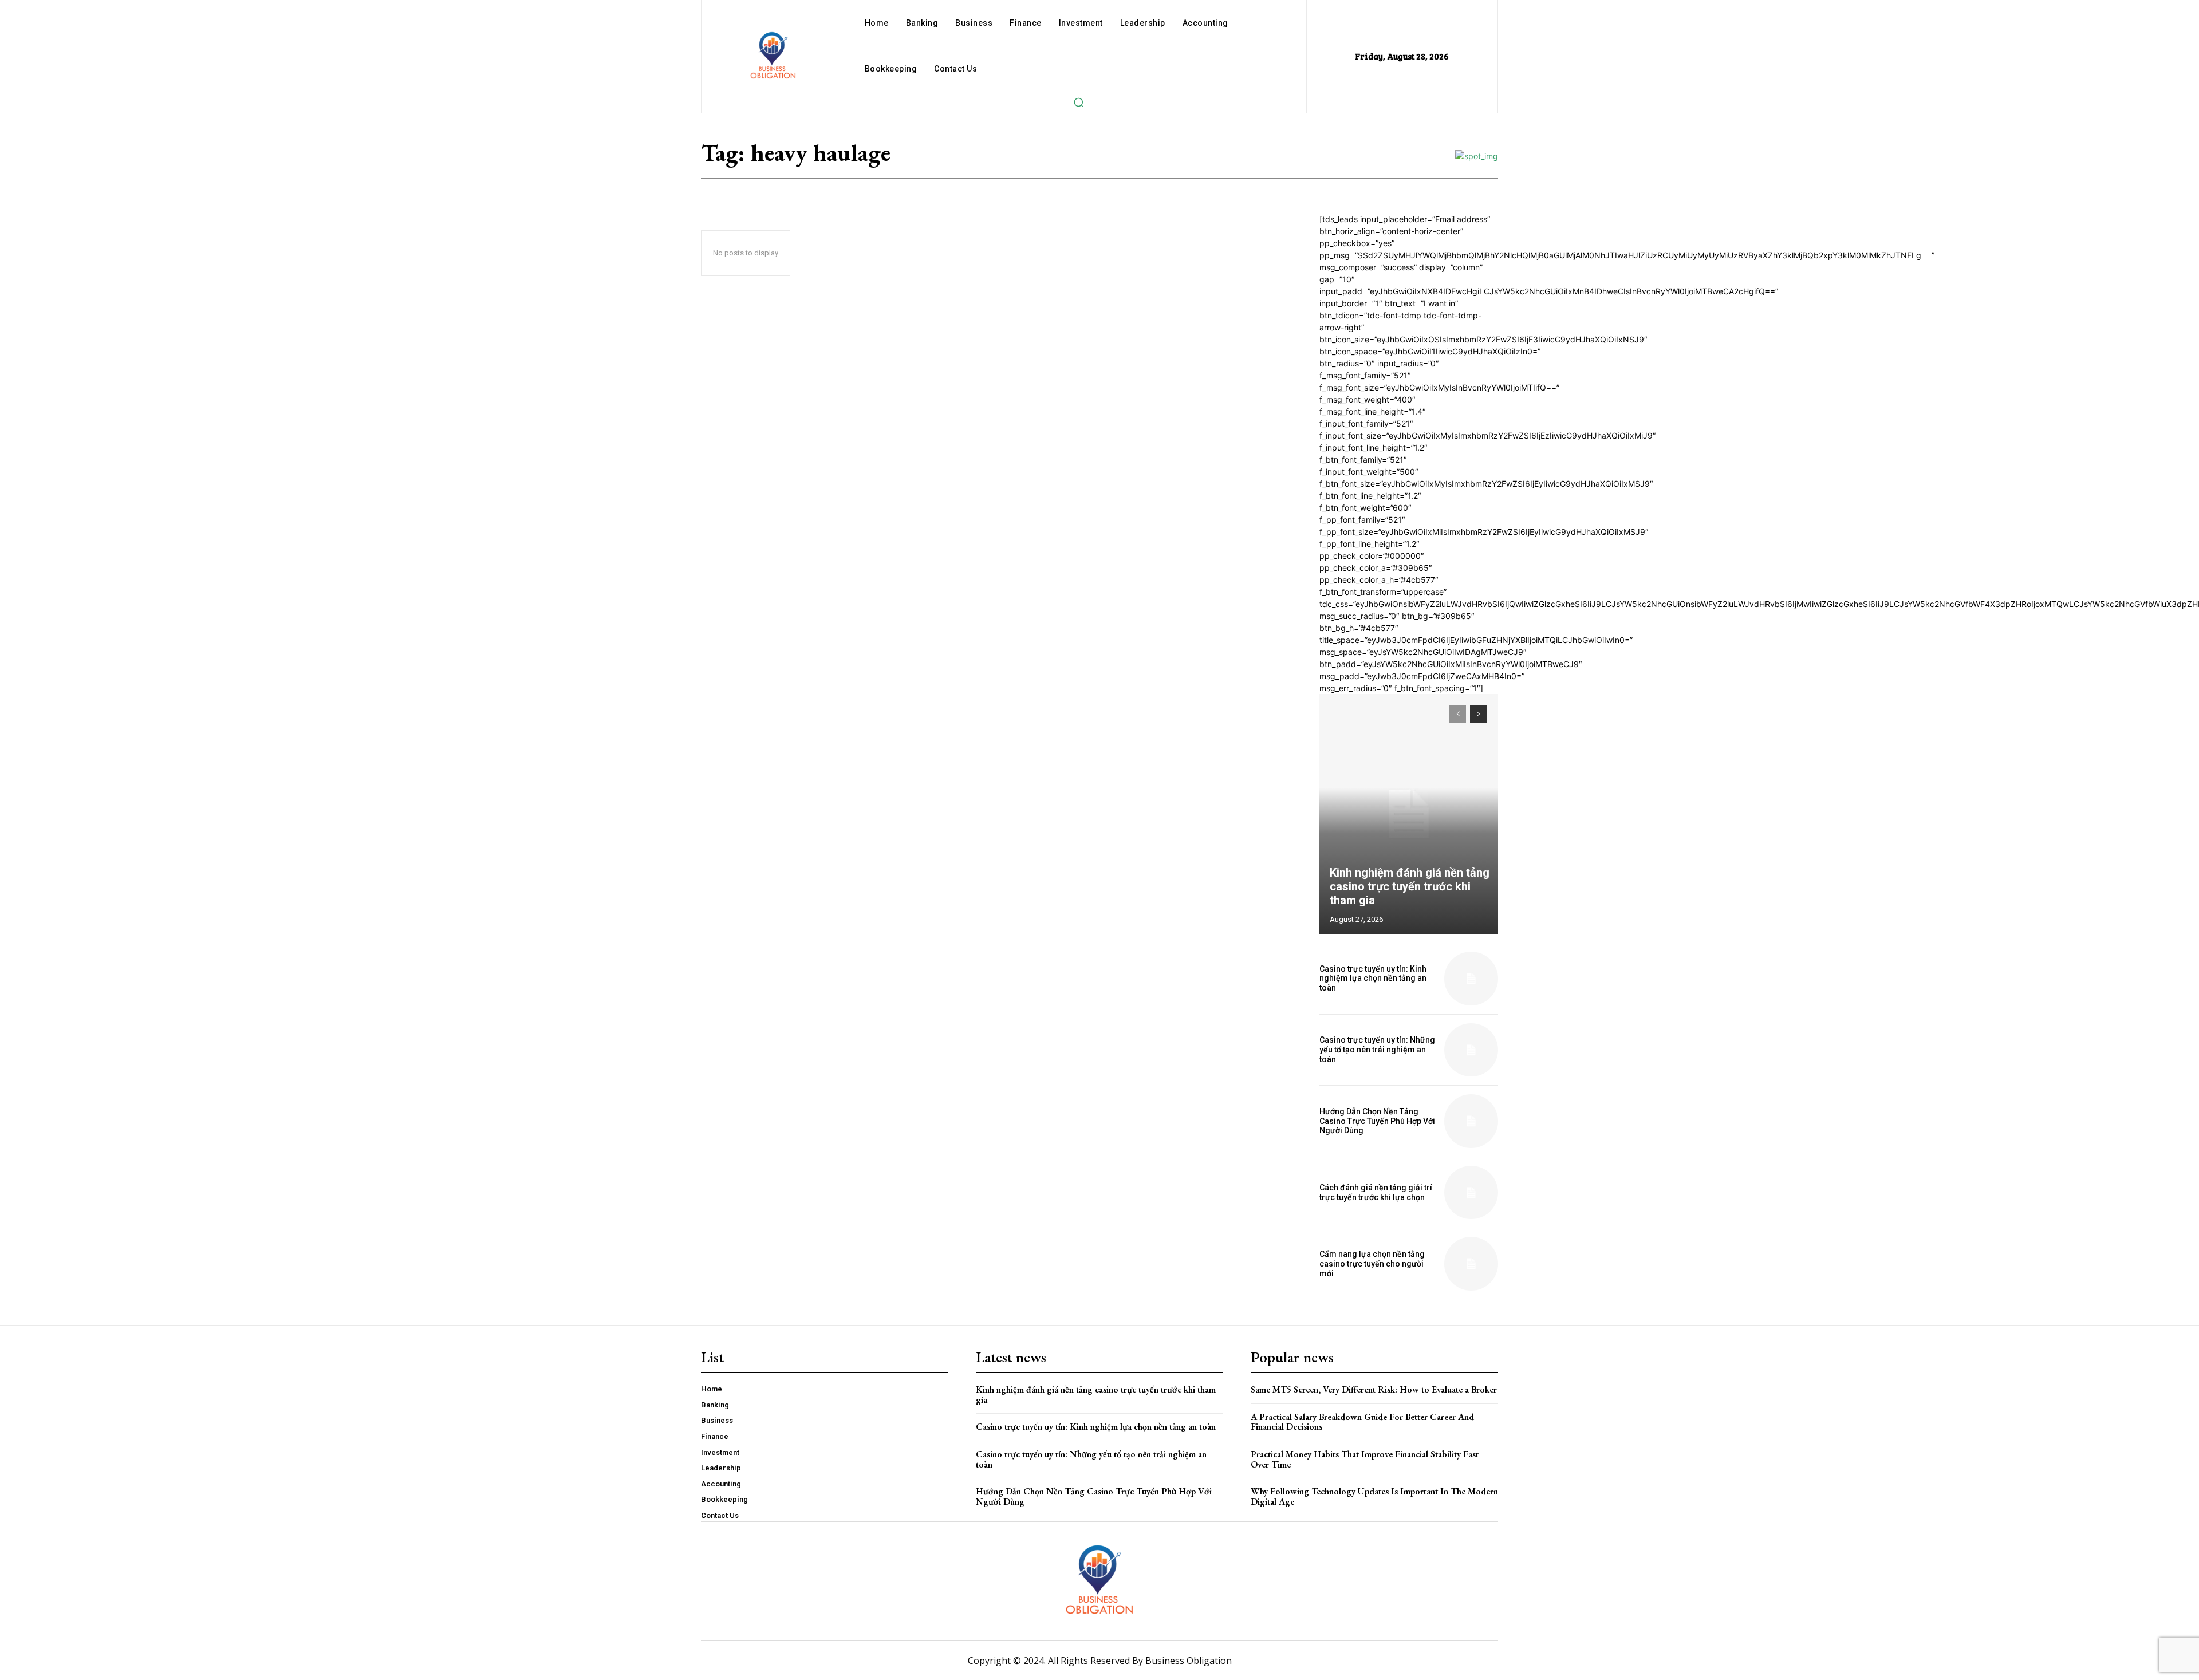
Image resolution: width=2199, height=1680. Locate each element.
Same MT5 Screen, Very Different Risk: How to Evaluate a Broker (1374, 1389)
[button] (1078, 102)
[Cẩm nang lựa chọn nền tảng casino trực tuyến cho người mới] (1471, 1264)
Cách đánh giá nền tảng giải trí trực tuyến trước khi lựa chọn (1376, 1192)
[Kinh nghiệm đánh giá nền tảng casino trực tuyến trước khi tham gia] (1409, 814)
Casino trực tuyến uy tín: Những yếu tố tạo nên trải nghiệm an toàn (1377, 1050)
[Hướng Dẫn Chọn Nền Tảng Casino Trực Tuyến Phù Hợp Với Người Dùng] (1471, 1121)
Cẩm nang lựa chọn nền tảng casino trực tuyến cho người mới (1372, 1264)
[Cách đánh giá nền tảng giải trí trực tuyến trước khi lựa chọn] (1471, 1193)
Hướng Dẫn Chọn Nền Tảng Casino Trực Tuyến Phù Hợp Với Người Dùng (1377, 1121)
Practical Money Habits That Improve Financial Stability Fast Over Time (1365, 1459)
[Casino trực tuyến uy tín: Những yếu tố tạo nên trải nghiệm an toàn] (1471, 1050)
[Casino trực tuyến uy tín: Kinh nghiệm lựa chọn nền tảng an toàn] (1471, 979)
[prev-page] (1458, 714)
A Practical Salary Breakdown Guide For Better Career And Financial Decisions (1362, 1422)
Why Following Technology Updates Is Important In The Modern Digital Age (1374, 1496)
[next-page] (1478, 714)
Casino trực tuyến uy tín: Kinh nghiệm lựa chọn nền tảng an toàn (1373, 979)
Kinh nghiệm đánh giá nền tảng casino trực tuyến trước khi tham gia (1410, 886)
